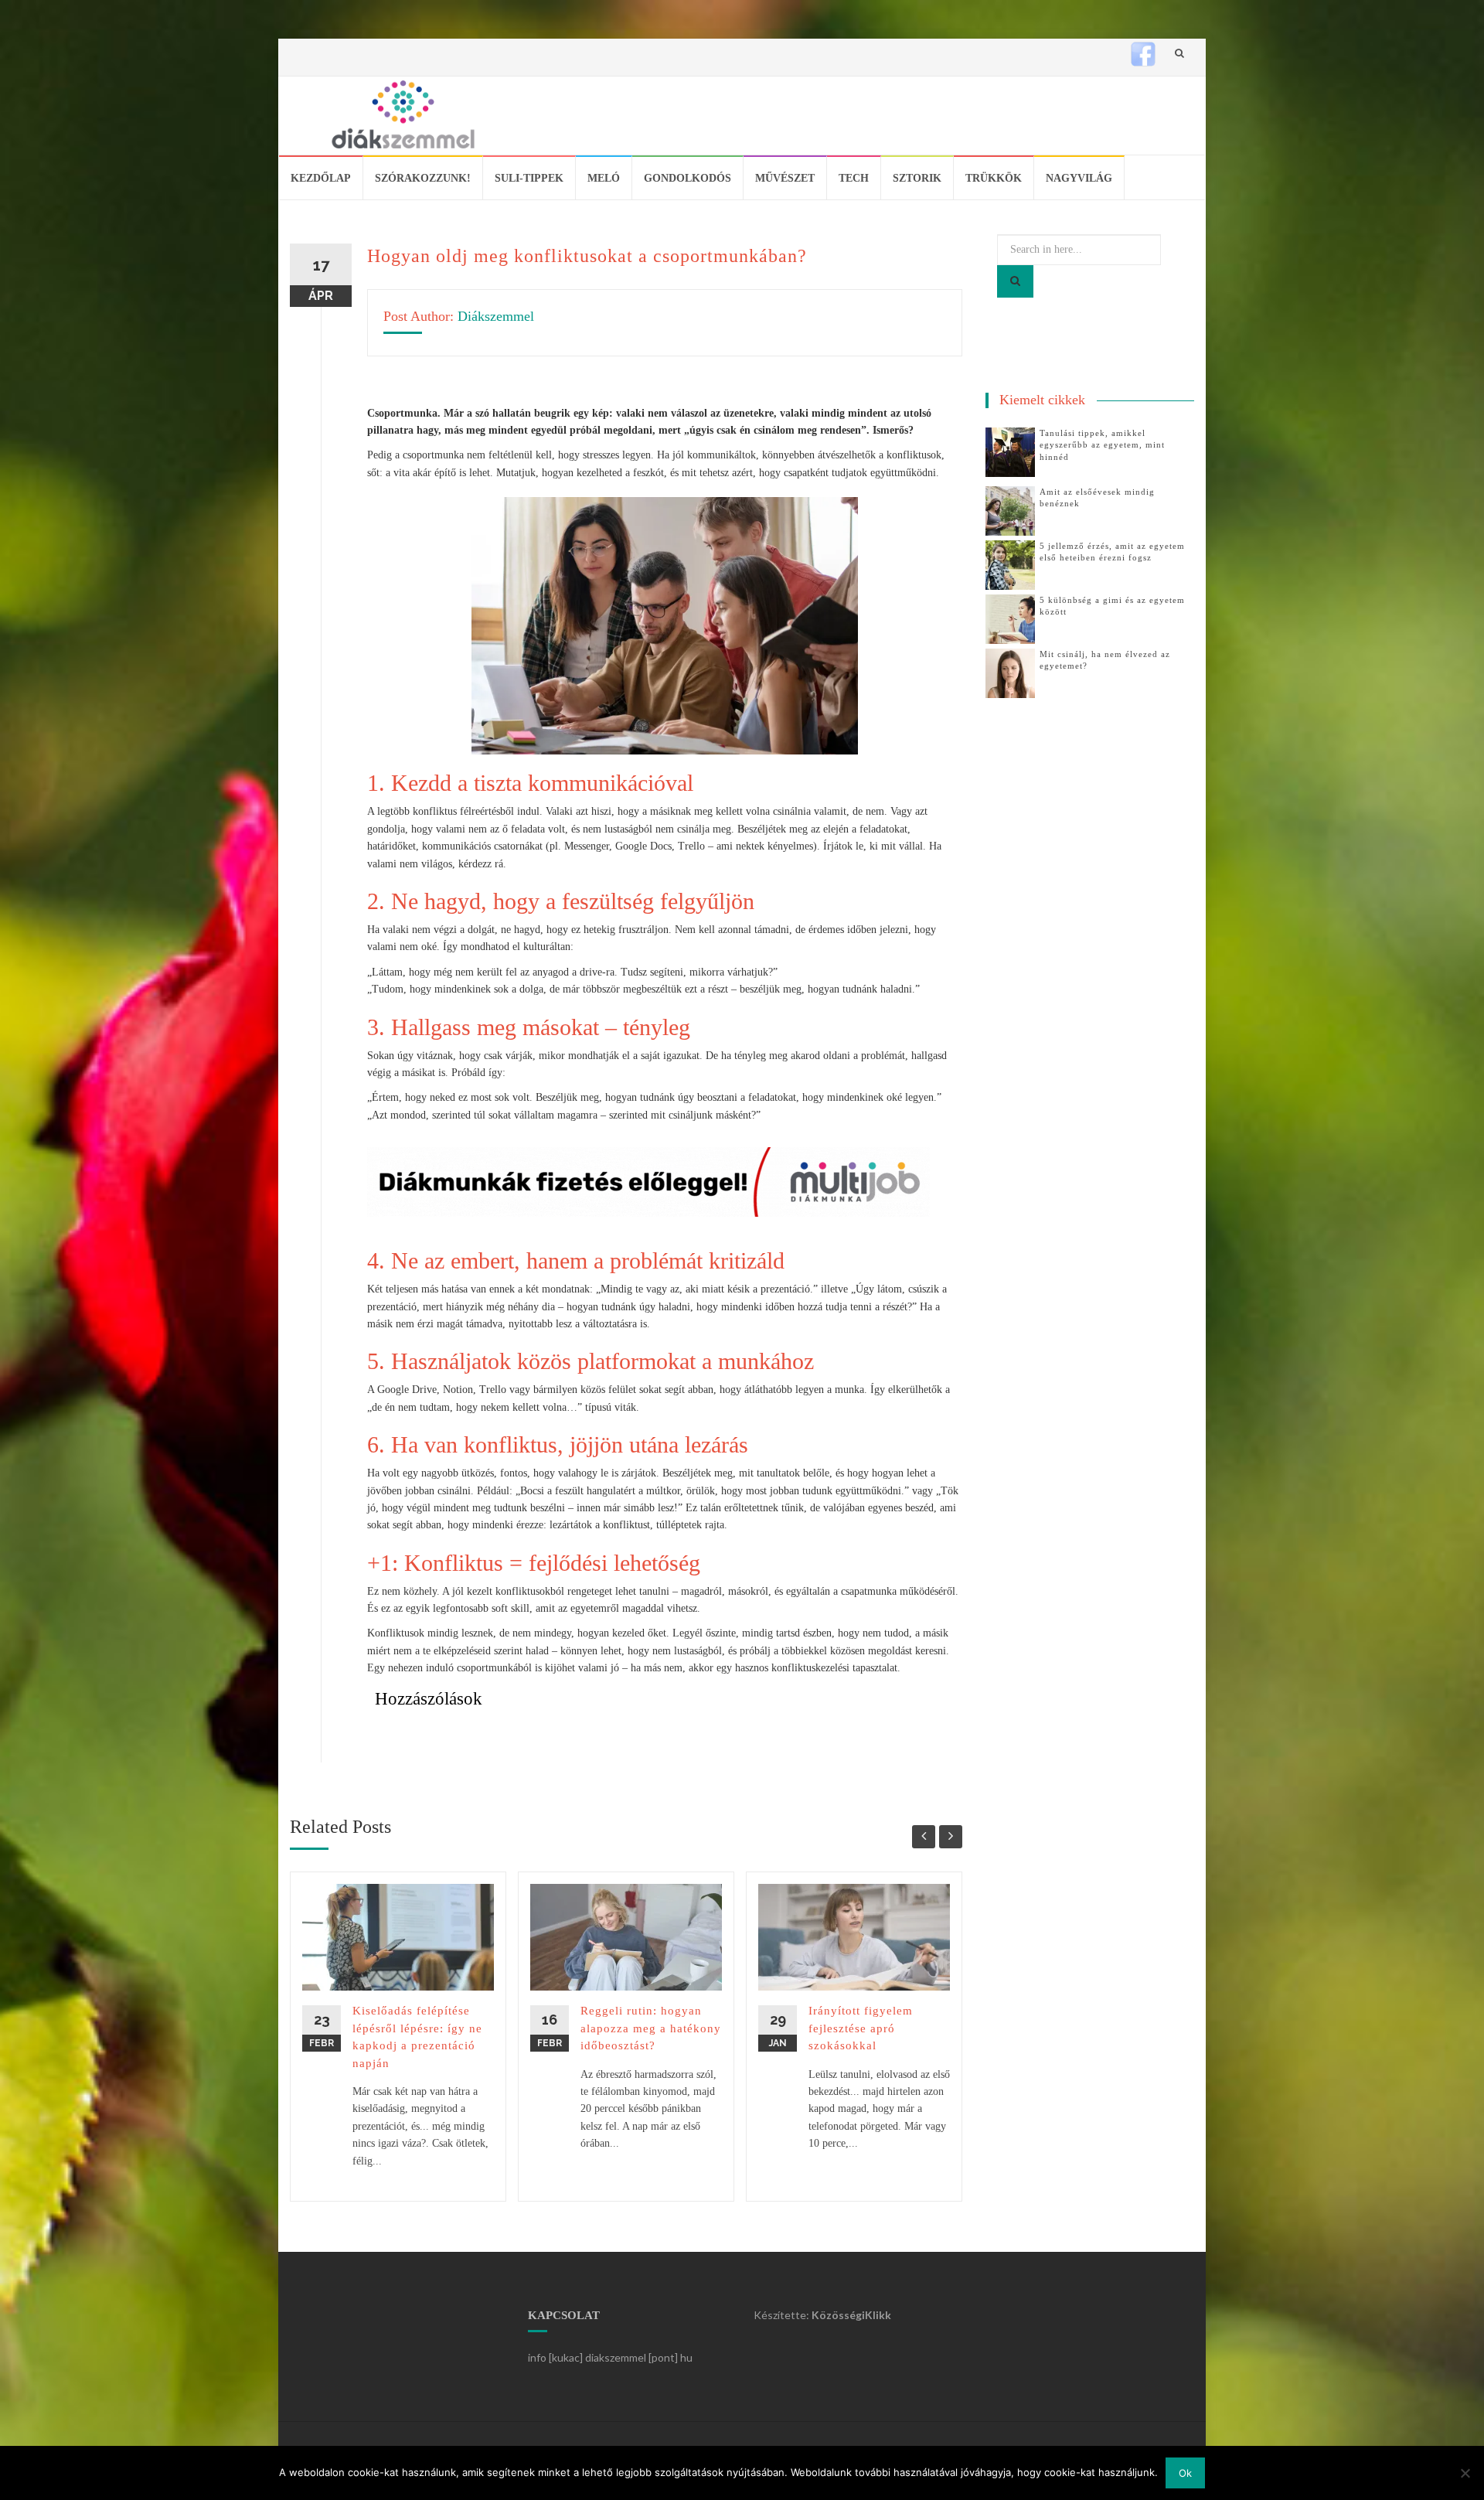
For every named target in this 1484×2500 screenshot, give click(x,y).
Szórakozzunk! (423, 178)
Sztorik (917, 178)
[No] (1465, 2473)
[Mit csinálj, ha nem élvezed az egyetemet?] (1010, 672)
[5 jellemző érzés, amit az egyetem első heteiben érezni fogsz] (1010, 564)
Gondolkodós (688, 178)
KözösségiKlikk (851, 2315)
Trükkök (994, 178)
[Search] (1015, 281)
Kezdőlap (321, 178)
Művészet (785, 178)
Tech (854, 178)
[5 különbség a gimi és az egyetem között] (1010, 618)
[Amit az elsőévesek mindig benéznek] (1010, 510)
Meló (604, 178)
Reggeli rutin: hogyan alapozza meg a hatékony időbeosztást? (651, 2028)
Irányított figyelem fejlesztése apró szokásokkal (861, 2028)
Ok (1185, 2473)
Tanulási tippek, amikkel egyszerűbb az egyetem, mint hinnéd (1102, 445)
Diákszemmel (496, 316)
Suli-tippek (529, 178)
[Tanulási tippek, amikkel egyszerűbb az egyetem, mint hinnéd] (1010, 451)
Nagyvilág (1079, 178)
